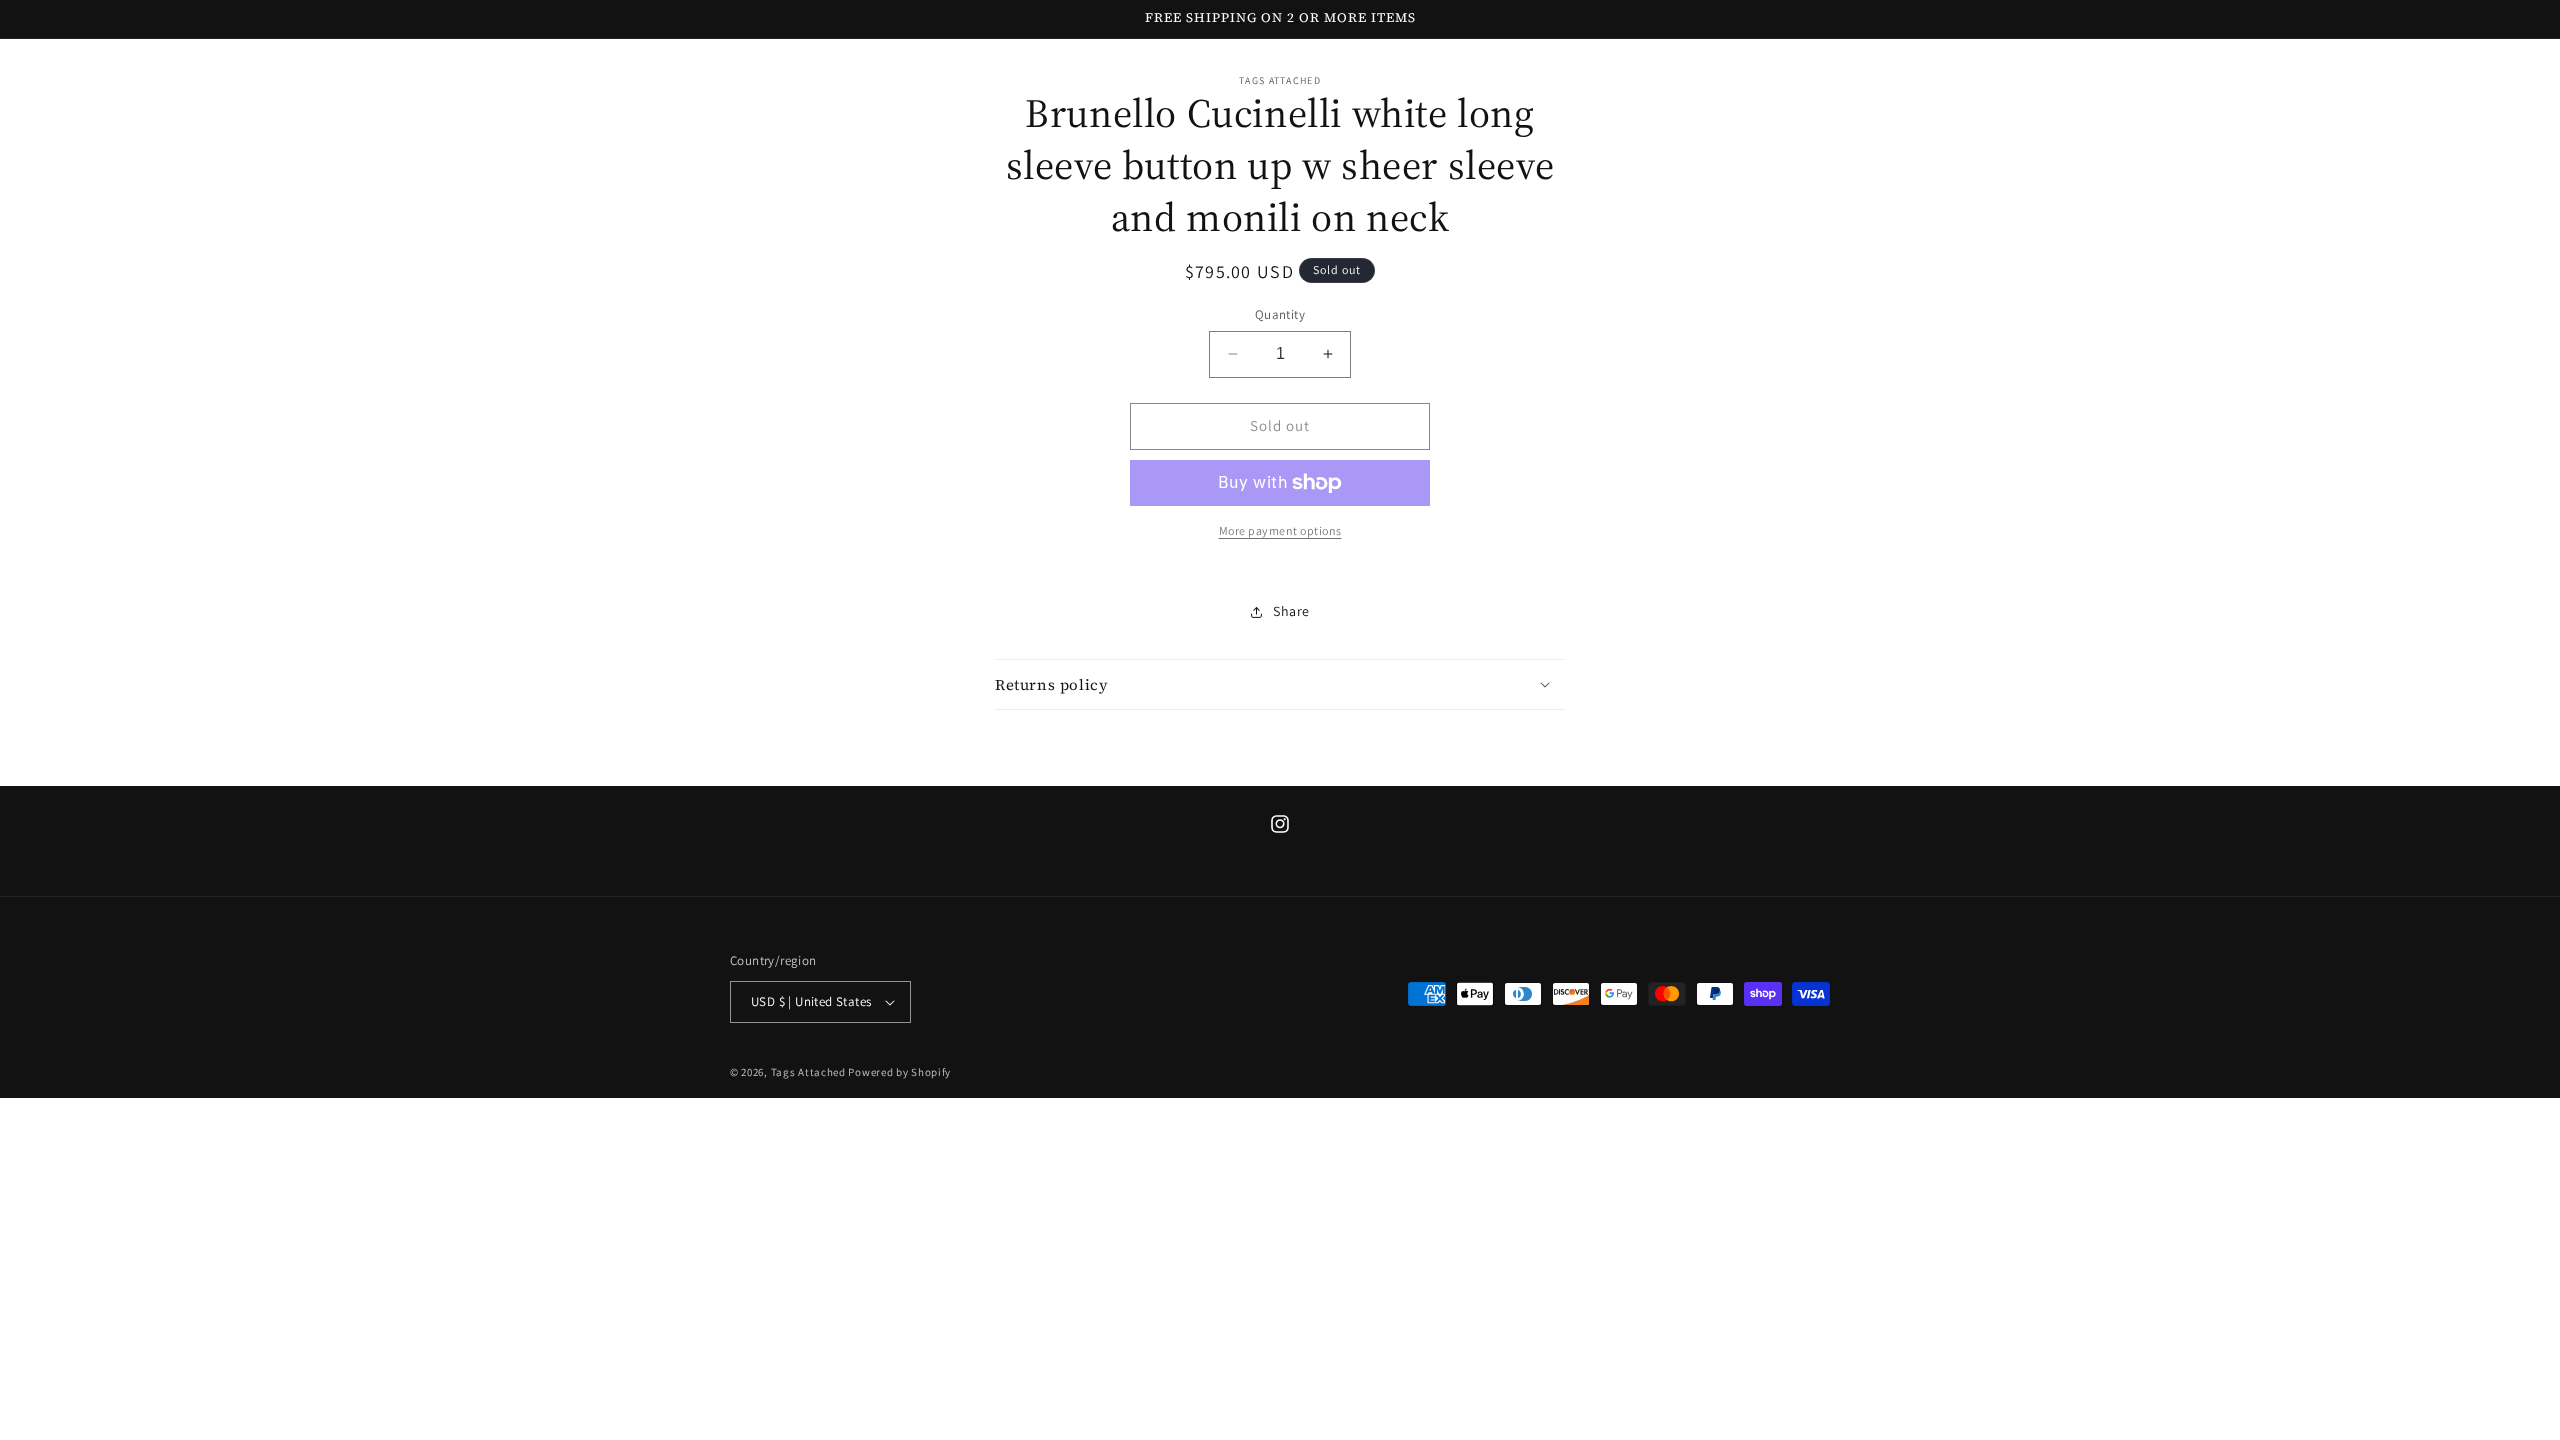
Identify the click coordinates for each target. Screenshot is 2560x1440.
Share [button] (1291, 611)
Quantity (1280, 314)
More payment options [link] (1280, 530)
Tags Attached (808, 1072)
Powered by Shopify (899, 1072)
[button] (1280, 685)
